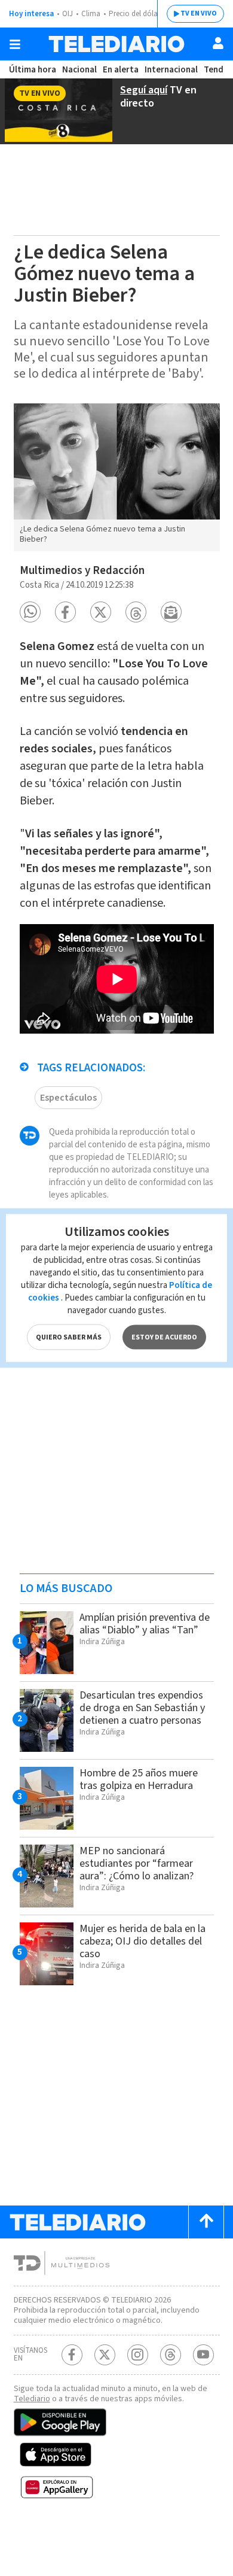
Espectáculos (68, 1098)
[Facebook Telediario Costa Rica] (72, 2355)
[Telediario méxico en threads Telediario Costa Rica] (171, 2355)
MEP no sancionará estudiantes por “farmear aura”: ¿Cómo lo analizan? (137, 1863)
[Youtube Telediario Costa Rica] (203, 2355)
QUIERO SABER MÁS (69, 1337)
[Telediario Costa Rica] (116, 44)
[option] (117, 477)
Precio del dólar (134, 14)
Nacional (79, 70)
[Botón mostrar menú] (15, 44)
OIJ (68, 14)
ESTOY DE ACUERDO (164, 1337)
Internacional (171, 70)
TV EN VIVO (199, 13)
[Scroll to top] (206, 2222)
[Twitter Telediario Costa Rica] (105, 2355)
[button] (30, 612)
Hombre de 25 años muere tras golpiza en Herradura (139, 1779)
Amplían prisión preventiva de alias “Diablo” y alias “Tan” (145, 1624)
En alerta (121, 70)
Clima (91, 14)
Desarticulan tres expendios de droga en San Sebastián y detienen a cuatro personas (142, 1708)
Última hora (33, 70)
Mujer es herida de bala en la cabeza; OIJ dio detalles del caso (142, 1941)
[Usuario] (218, 43)
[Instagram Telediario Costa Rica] (138, 2355)
